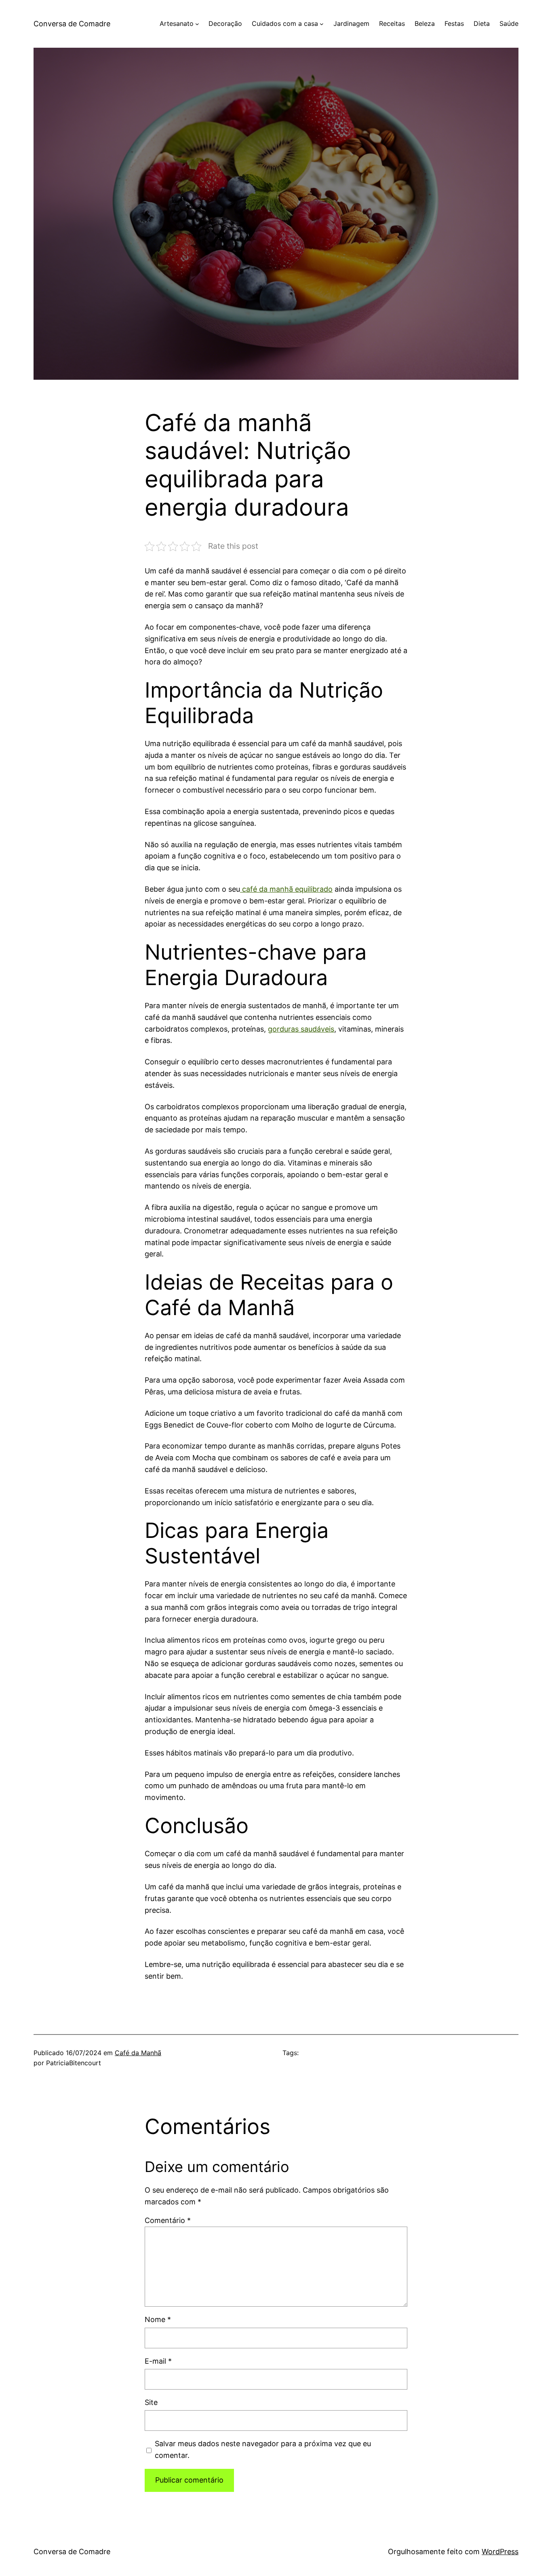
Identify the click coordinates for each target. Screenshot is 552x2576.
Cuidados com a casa (285, 23)
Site (151, 2402)
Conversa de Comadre (72, 24)
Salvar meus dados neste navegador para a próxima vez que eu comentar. (263, 2449)
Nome (158, 2319)
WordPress (500, 2552)
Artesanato (177, 23)
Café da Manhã (138, 2053)
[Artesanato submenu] (197, 24)
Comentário (168, 2220)
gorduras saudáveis (301, 1029)
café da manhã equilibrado (286, 889)
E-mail (158, 2361)
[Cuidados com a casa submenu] (322, 24)
